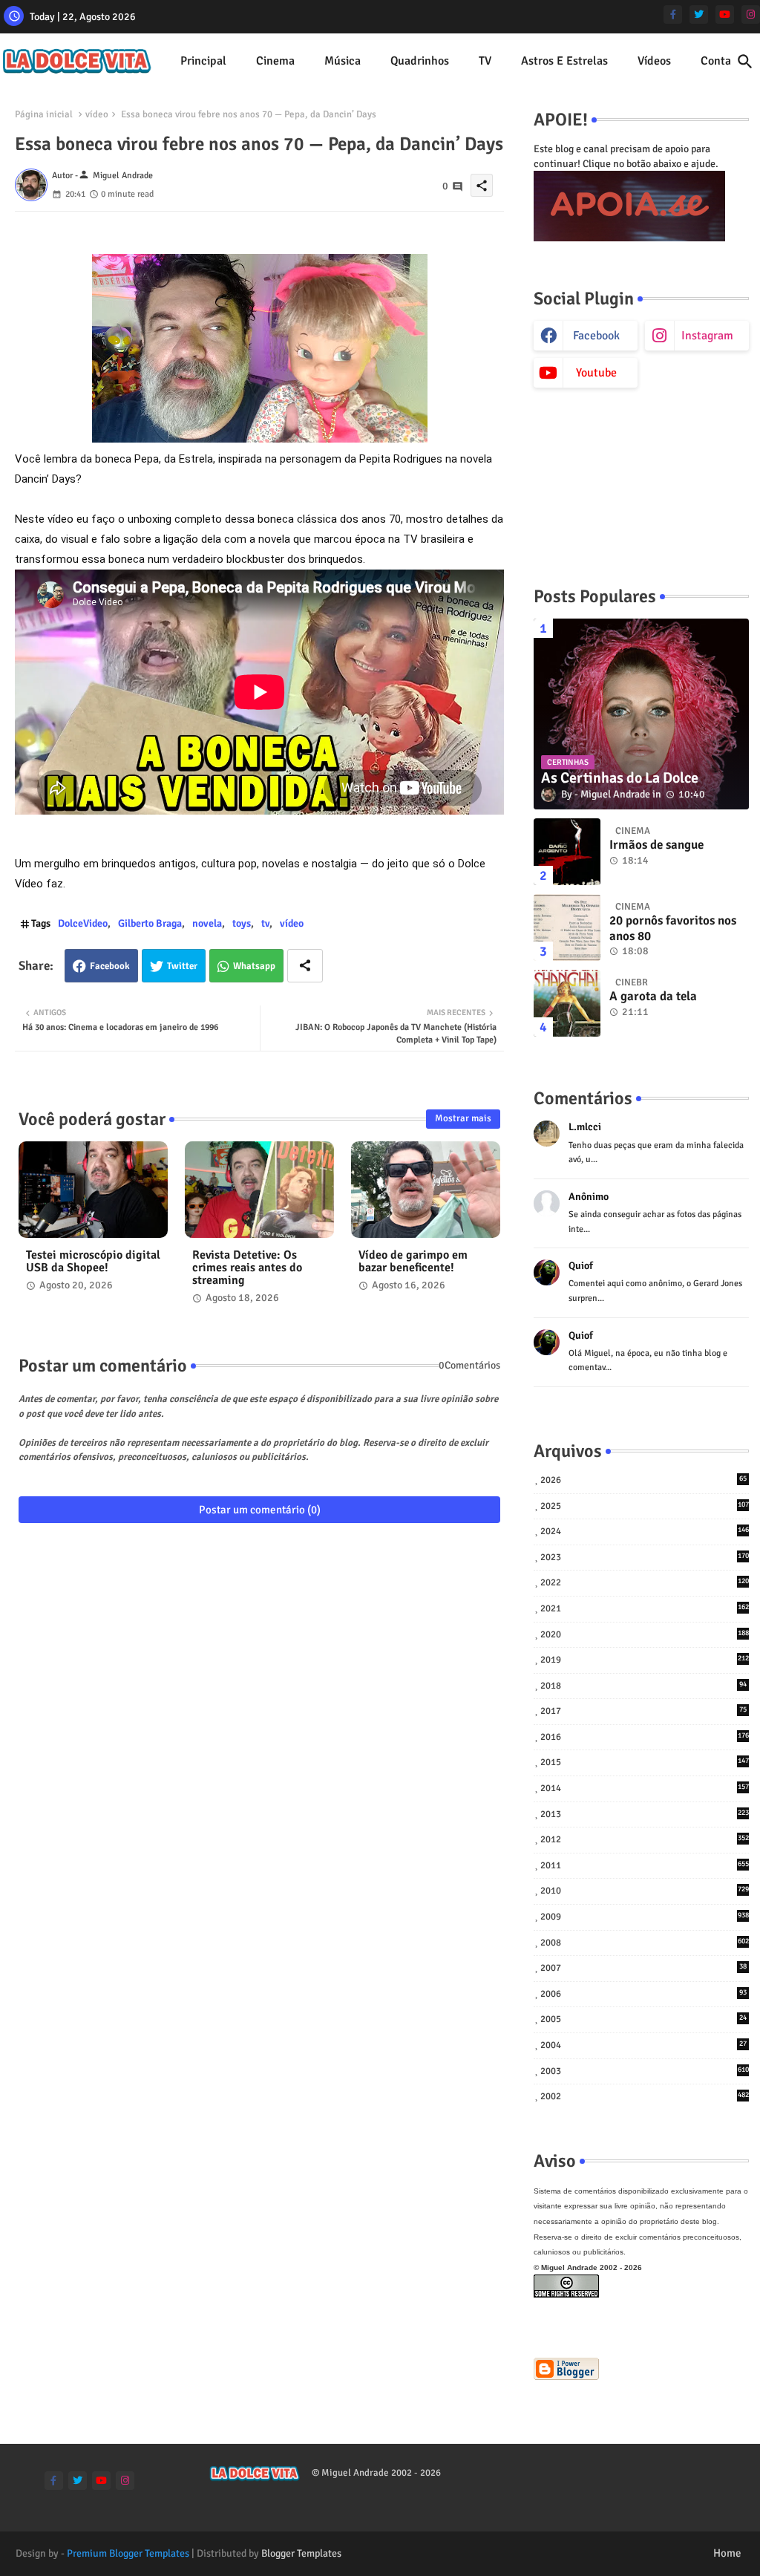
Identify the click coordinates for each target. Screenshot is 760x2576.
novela (207, 923)
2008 (645, 1943)
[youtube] (725, 14)
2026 (643, 1480)
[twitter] (699, 14)
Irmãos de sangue (656, 845)
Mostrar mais (463, 1118)
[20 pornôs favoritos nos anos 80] (567, 927)
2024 (645, 1531)
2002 (645, 2096)
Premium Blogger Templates (128, 2553)
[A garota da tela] (567, 1003)
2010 (645, 1891)
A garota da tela (653, 997)
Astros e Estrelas (564, 61)
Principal (203, 61)
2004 (643, 2045)
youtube (596, 373)
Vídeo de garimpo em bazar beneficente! (413, 1262)
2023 (645, 1557)
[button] (745, 62)
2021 (645, 1608)
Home (727, 2553)
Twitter (182, 966)
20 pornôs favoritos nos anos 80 (673, 928)
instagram (707, 336)
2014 (645, 1788)
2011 (645, 1865)
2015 (645, 1762)
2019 (645, 1660)
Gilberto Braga (150, 923)
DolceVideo (83, 923)
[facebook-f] (673, 14)
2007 (643, 1968)
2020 (645, 1634)
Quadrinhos (420, 61)
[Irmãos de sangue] (567, 852)
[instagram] (751, 14)
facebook (596, 336)
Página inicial (44, 114)
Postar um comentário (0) (260, 1510)
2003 (645, 2071)
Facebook (110, 966)
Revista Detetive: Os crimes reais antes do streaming (247, 1268)
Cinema (275, 61)
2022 (645, 1582)
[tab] (203, 61)
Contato (721, 61)
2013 (645, 1814)
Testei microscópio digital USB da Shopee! (93, 1262)
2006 (643, 1994)
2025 (645, 1506)
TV (485, 61)
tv (265, 923)
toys (242, 923)
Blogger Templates (301, 2553)
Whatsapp (254, 966)
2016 (645, 1737)
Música (343, 61)
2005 (643, 2019)
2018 (643, 1686)
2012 (645, 1839)
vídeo (97, 114)
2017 (643, 1711)
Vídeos (654, 61)
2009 (645, 1917)
